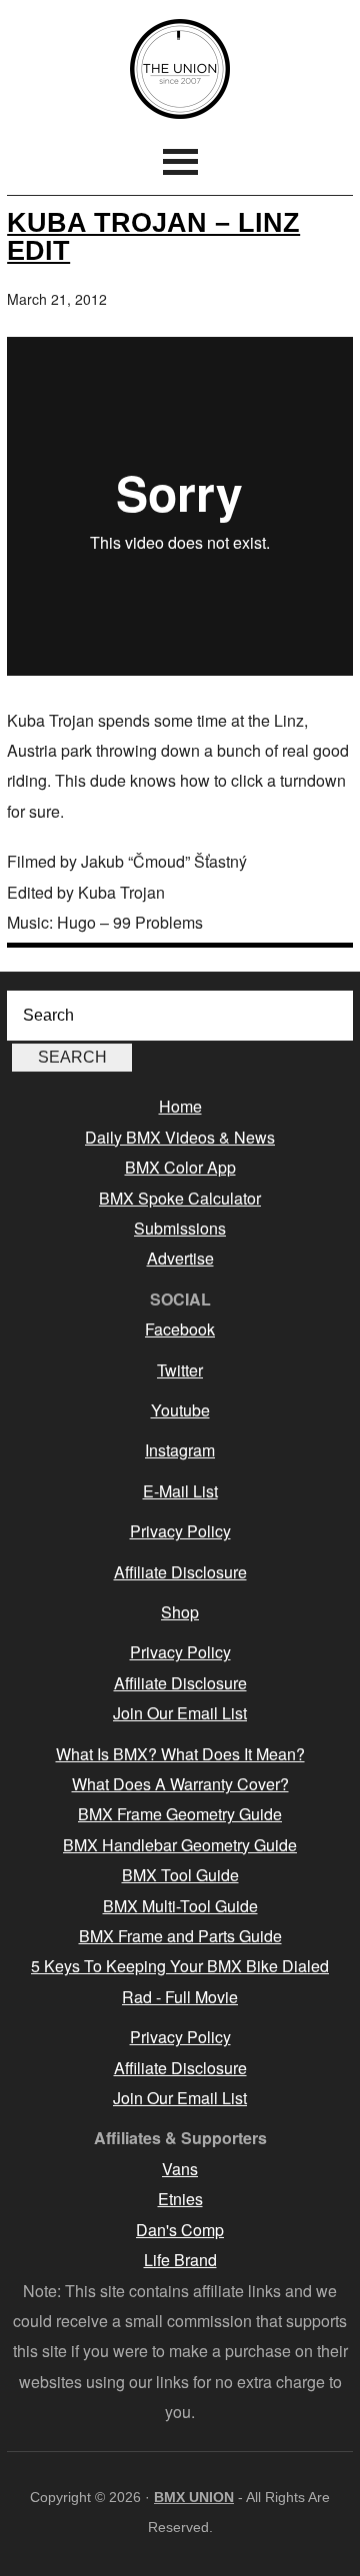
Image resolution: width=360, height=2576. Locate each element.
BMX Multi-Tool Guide (180, 1906)
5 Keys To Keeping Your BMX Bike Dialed (180, 1966)
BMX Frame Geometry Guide (180, 1814)
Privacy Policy (180, 1531)
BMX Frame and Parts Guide (180, 1936)
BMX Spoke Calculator (180, 1198)
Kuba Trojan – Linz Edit (153, 236)
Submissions (180, 1228)
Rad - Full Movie (180, 1997)
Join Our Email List (180, 1713)
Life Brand (180, 2260)
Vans (180, 2169)
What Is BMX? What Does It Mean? (180, 1754)
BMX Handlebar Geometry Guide (180, 1845)
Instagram (180, 1450)
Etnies (180, 2199)
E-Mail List (180, 1491)
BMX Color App (180, 1167)
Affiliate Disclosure (180, 1572)
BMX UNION (180, 69)
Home (180, 1106)
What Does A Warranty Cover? (180, 1784)
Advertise (180, 1258)
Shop (180, 1612)
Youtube (180, 1410)
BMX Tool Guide (180, 1875)
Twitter (180, 1370)
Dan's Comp (180, 2230)
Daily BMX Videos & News (180, 1137)
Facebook (180, 1329)
